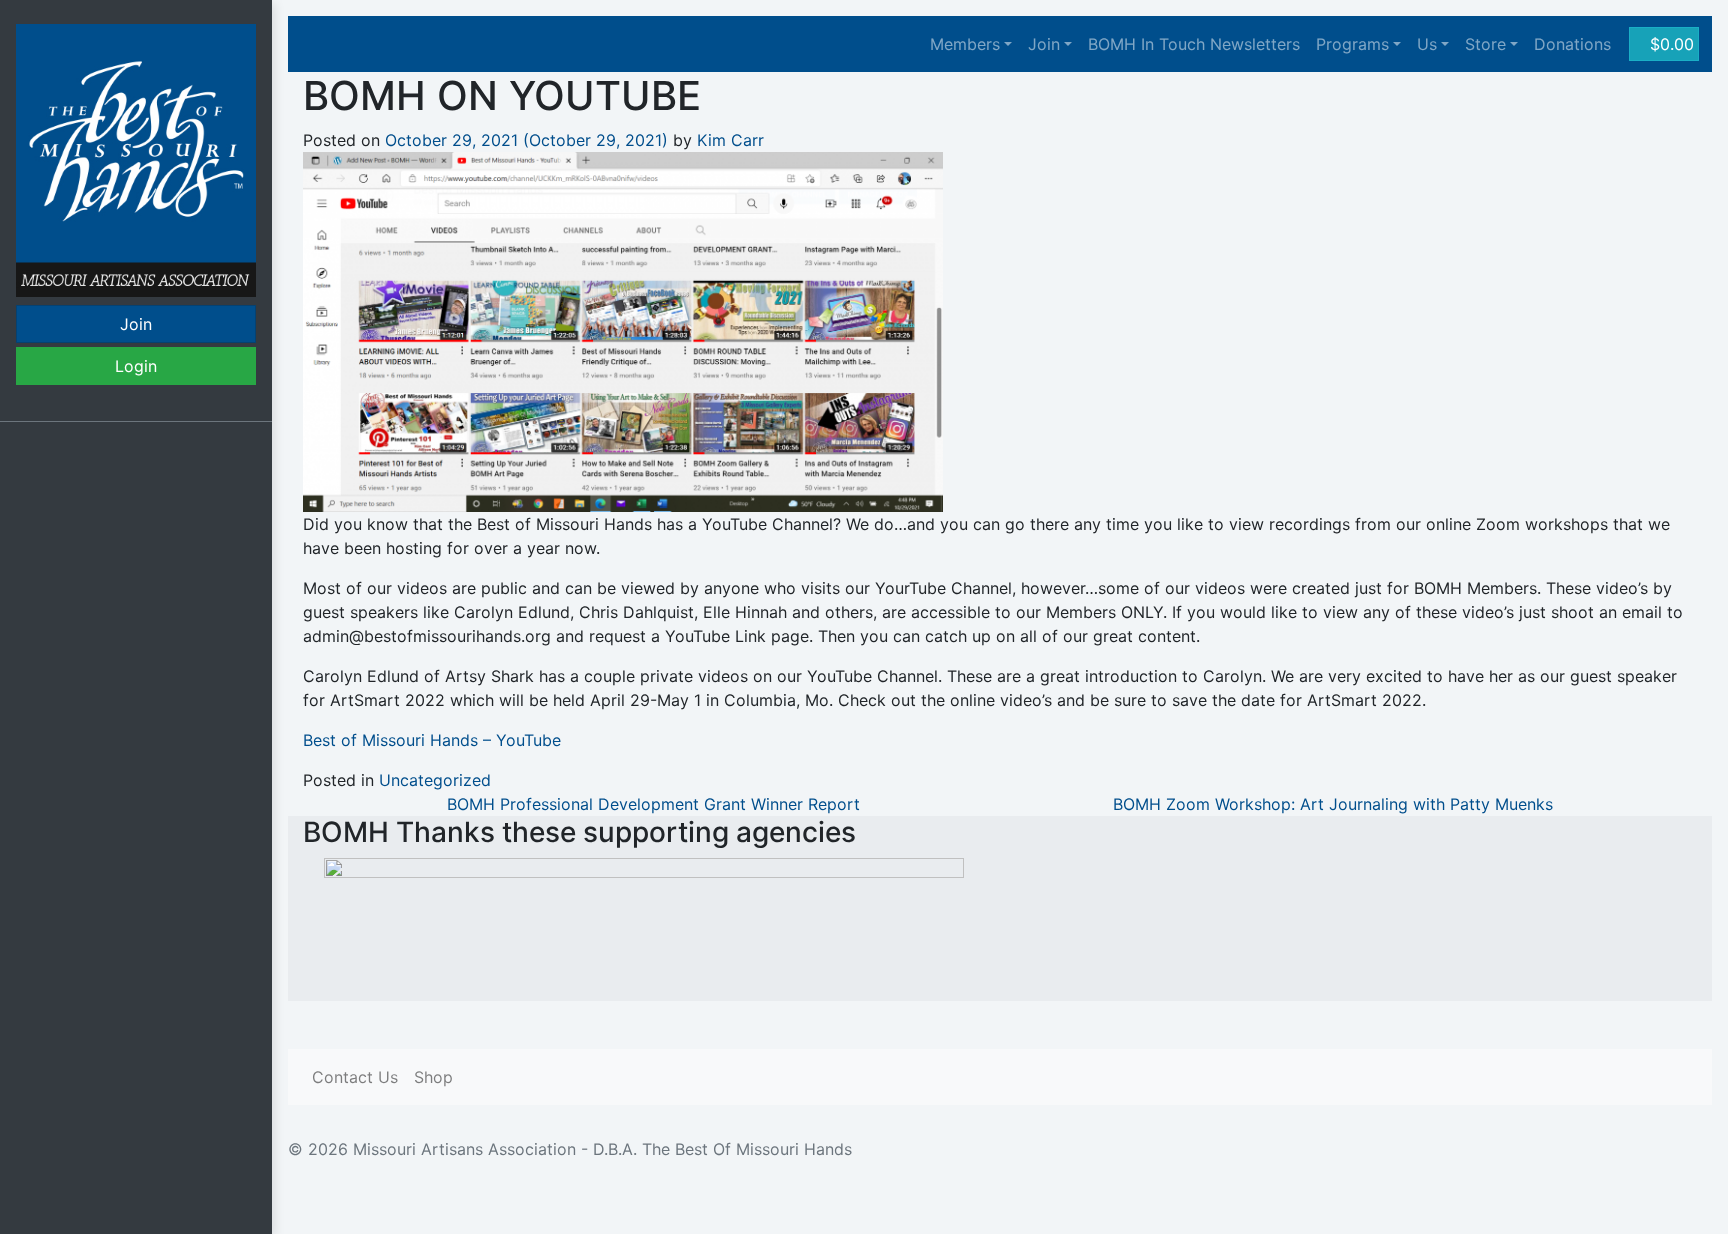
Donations (1572, 44)
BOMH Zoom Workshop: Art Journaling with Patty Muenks (1335, 804)
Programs (1352, 44)
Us (1427, 44)
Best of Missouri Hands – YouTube (432, 740)
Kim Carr (730, 140)
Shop (433, 1077)
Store (1485, 44)
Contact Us (355, 1077)
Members (965, 44)
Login (136, 366)
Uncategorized (435, 780)
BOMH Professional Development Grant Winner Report (651, 804)
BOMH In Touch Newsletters (1194, 44)
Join (136, 324)
